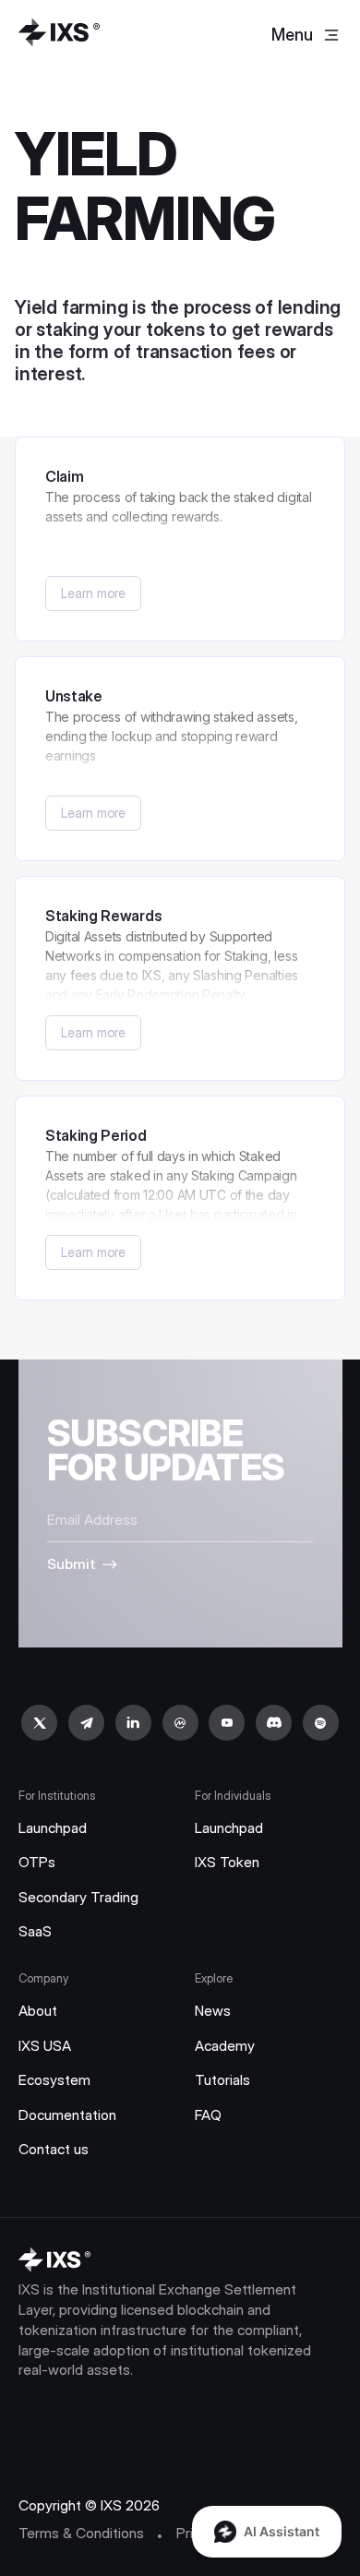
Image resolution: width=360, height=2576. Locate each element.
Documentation (67, 2115)
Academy (225, 2046)
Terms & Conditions (81, 2533)
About (38, 2011)
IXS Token (227, 1862)
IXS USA (45, 2046)
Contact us (54, 2149)
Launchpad (53, 1828)
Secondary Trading (78, 1897)
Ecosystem (54, 2080)
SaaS (35, 1931)
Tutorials (222, 2080)
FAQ (208, 2115)
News (213, 2011)
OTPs (37, 1862)
